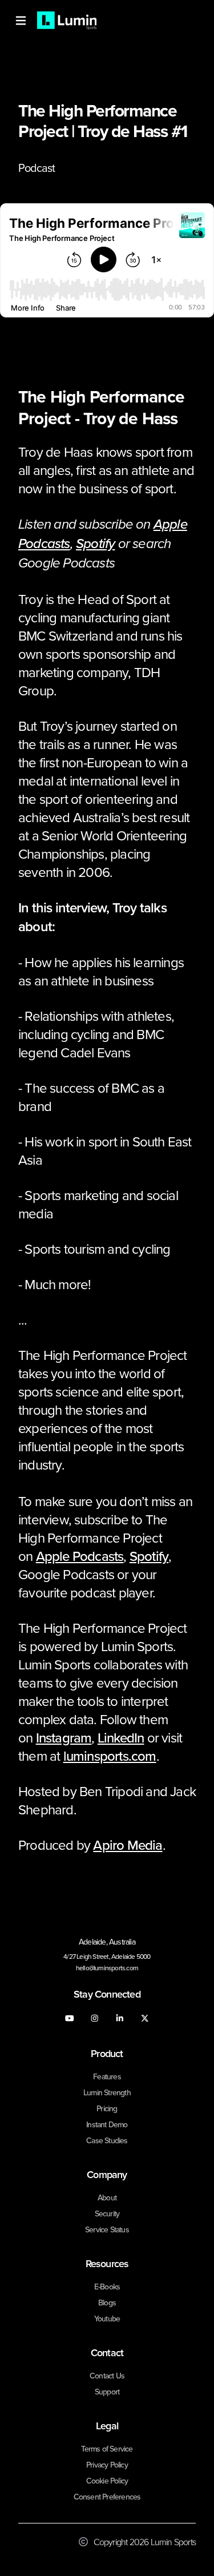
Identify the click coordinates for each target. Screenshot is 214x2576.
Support (107, 2392)
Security (107, 2213)
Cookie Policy (107, 2481)
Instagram (64, 1737)
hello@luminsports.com (107, 1968)
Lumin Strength (107, 2092)
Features (107, 2076)
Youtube (107, 2319)
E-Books (107, 2287)
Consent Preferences (107, 2497)
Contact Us (107, 2376)
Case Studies (107, 2140)
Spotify (149, 1556)
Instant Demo (107, 2124)
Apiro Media (128, 1845)
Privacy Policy (107, 2465)
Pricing (107, 2108)
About (107, 2197)
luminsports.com (110, 1756)
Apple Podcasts (80, 1556)
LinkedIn (121, 1737)
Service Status (107, 2229)
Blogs (107, 2303)
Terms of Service (107, 2449)
